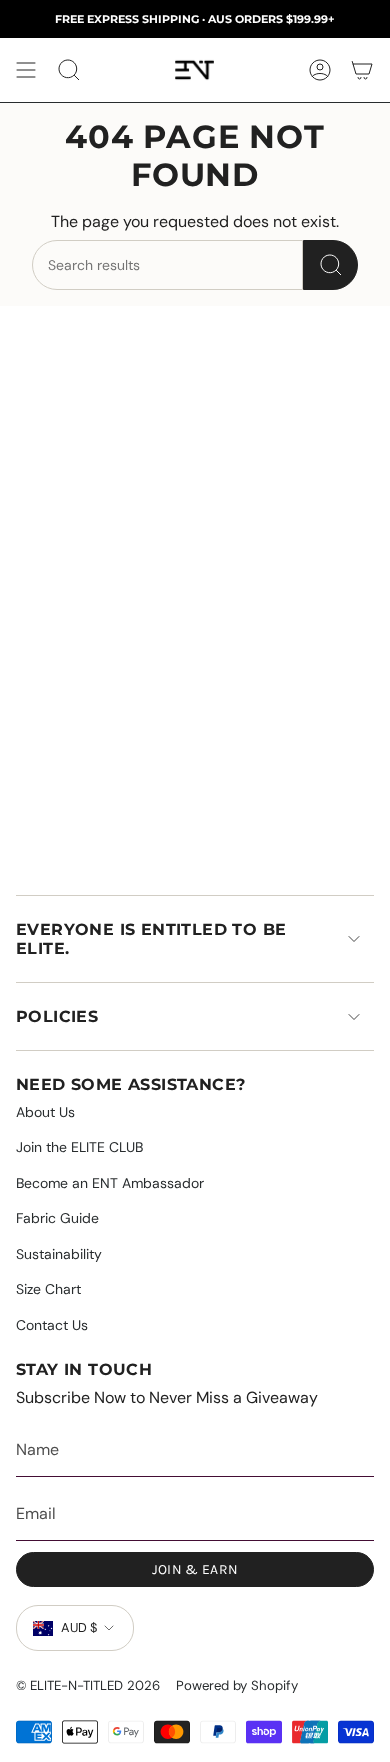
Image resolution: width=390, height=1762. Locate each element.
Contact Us (52, 1325)
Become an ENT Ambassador (110, 1183)
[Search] (330, 265)
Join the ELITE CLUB (79, 1147)
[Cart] (362, 70)
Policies (57, 1016)
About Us (45, 1112)
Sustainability (59, 1254)
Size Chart (48, 1289)
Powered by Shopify (237, 1685)
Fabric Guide (57, 1218)
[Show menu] (26, 70)
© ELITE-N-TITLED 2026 (88, 1685)
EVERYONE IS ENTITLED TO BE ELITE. (151, 939)
